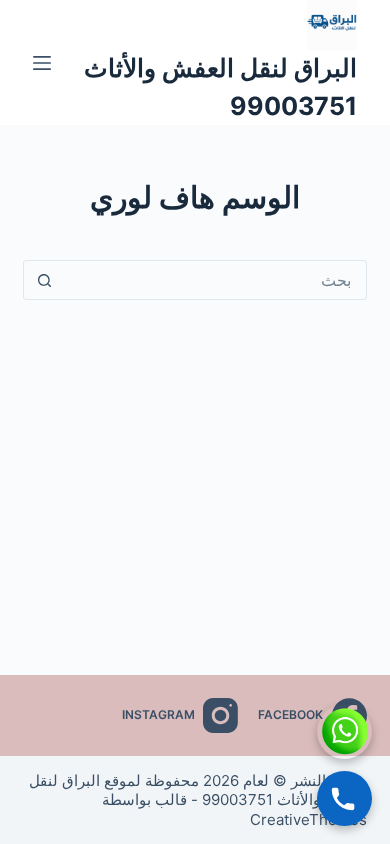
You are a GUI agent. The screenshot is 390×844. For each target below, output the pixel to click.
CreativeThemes (308, 819)
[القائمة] (42, 63)
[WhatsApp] (344, 731)
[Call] (344, 798)
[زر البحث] (44, 280)
